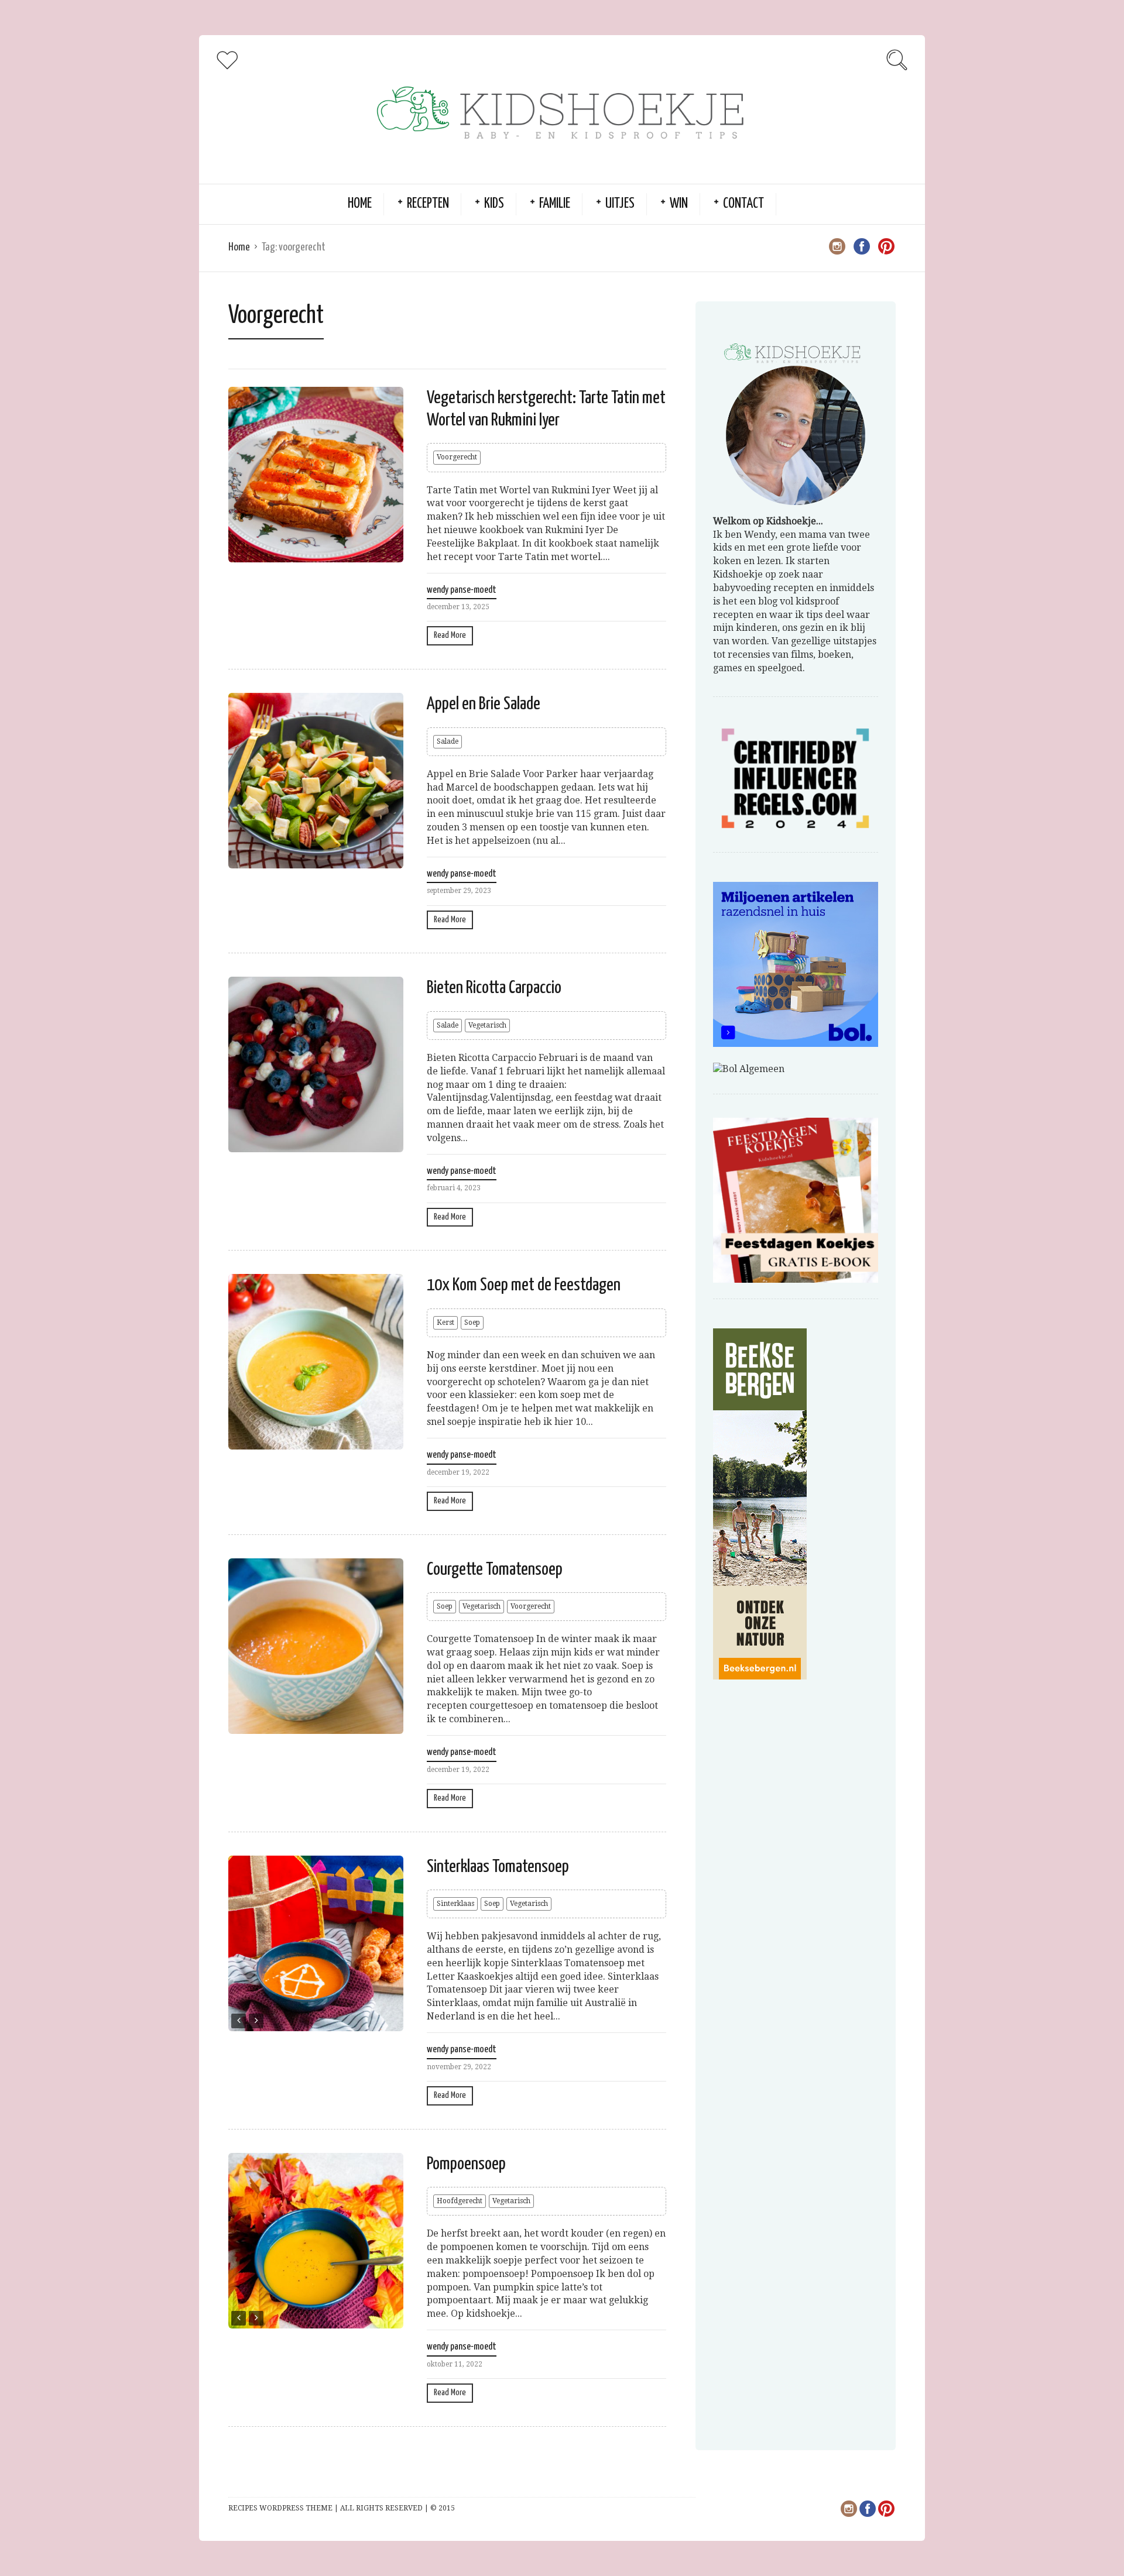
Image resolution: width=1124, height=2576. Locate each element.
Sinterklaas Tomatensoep (498, 1867)
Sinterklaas (455, 1904)
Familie (555, 204)
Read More (450, 635)
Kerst (446, 1323)
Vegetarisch (487, 1025)
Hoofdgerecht (460, 2201)
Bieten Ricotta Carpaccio (494, 988)
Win (679, 204)
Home (360, 204)
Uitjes (620, 204)
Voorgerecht (457, 457)
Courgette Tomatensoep (495, 1569)
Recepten (428, 204)
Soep (472, 1323)
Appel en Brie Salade (484, 704)
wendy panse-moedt (462, 590)
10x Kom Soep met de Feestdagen (524, 1285)
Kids (494, 204)
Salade (448, 741)
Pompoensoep (466, 2164)
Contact (743, 204)
